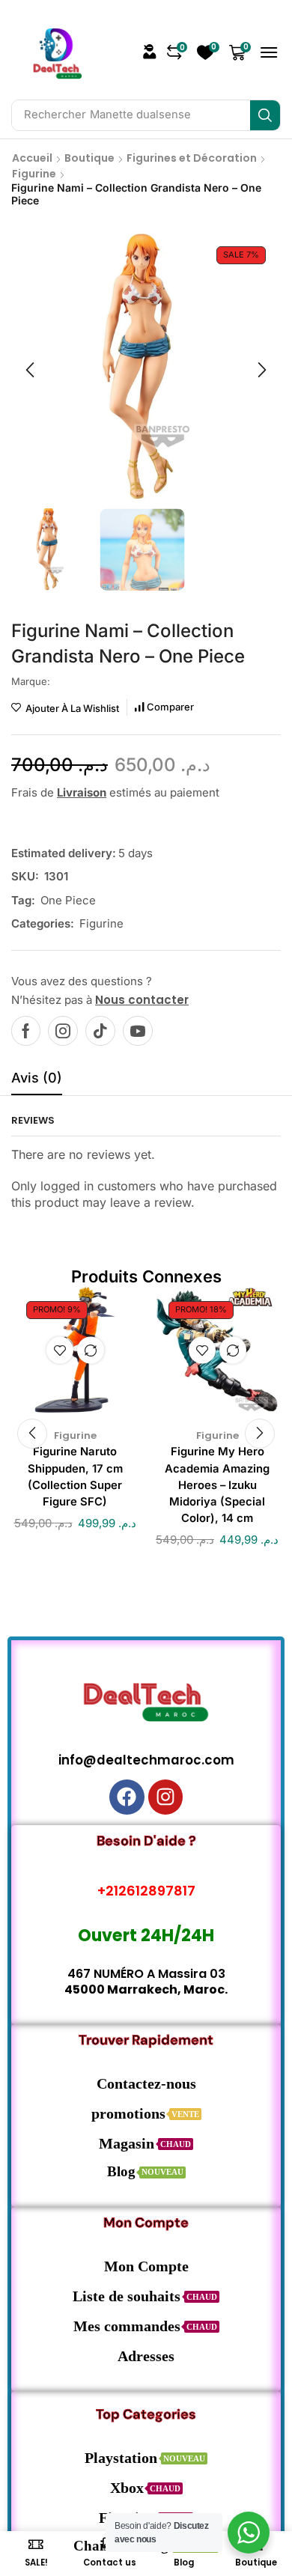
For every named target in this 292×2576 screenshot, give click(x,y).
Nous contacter (142, 1000)
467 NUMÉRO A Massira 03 (146, 1974)
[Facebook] (26, 1031)
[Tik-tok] (100, 1031)
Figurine (34, 174)
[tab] (37, 1082)
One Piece (68, 900)
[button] (150, 52)
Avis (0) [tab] (37, 1078)
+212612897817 (146, 1891)
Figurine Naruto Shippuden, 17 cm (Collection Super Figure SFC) (75, 1477)
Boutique (89, 158)
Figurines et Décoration (192, 158)
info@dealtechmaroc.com (146, 1760)
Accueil (32, 158)
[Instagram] (63, 1031)
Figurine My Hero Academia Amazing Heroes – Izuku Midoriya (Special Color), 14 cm (217, 1485)
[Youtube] (138, 1031)
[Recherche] (265, 115)
